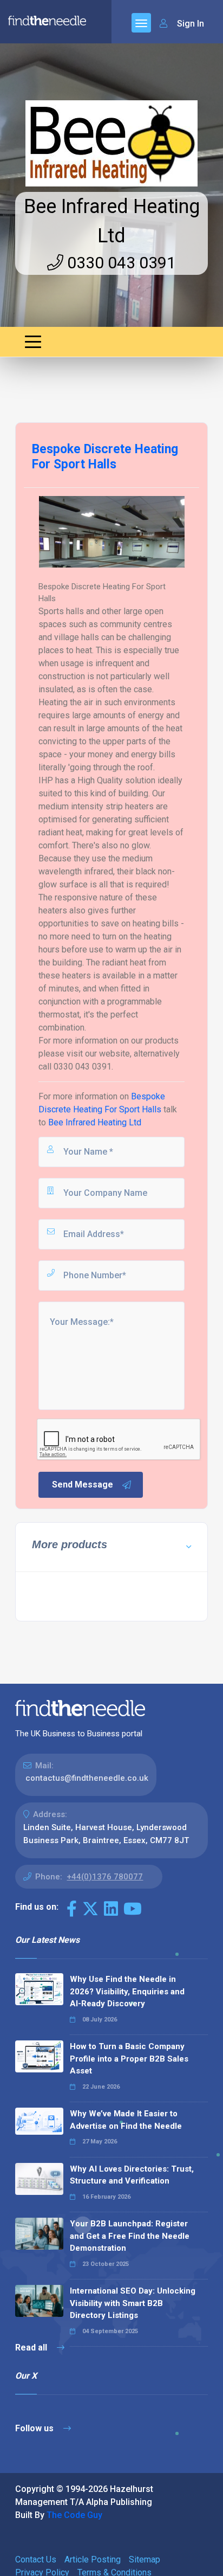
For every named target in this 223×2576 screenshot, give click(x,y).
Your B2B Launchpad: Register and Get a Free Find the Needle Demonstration (130, 2236)
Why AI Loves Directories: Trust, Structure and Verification (132, 2175)
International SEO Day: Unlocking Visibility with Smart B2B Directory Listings (133, 2303)
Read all (32, 2348)
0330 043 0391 (120, 263)
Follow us (35, 2428)
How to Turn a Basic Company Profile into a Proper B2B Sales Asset (129, 2059)
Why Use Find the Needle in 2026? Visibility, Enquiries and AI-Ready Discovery (127, 1991)
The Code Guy (74, 2515)
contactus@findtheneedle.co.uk (87, 1778)
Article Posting (93, 2559)
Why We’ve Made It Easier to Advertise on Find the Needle (126, 2120)
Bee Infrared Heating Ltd (95, 1122)
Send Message (83, 1485)
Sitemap (145, 2559)
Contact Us (36, 2559)
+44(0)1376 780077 (105, 1877)
